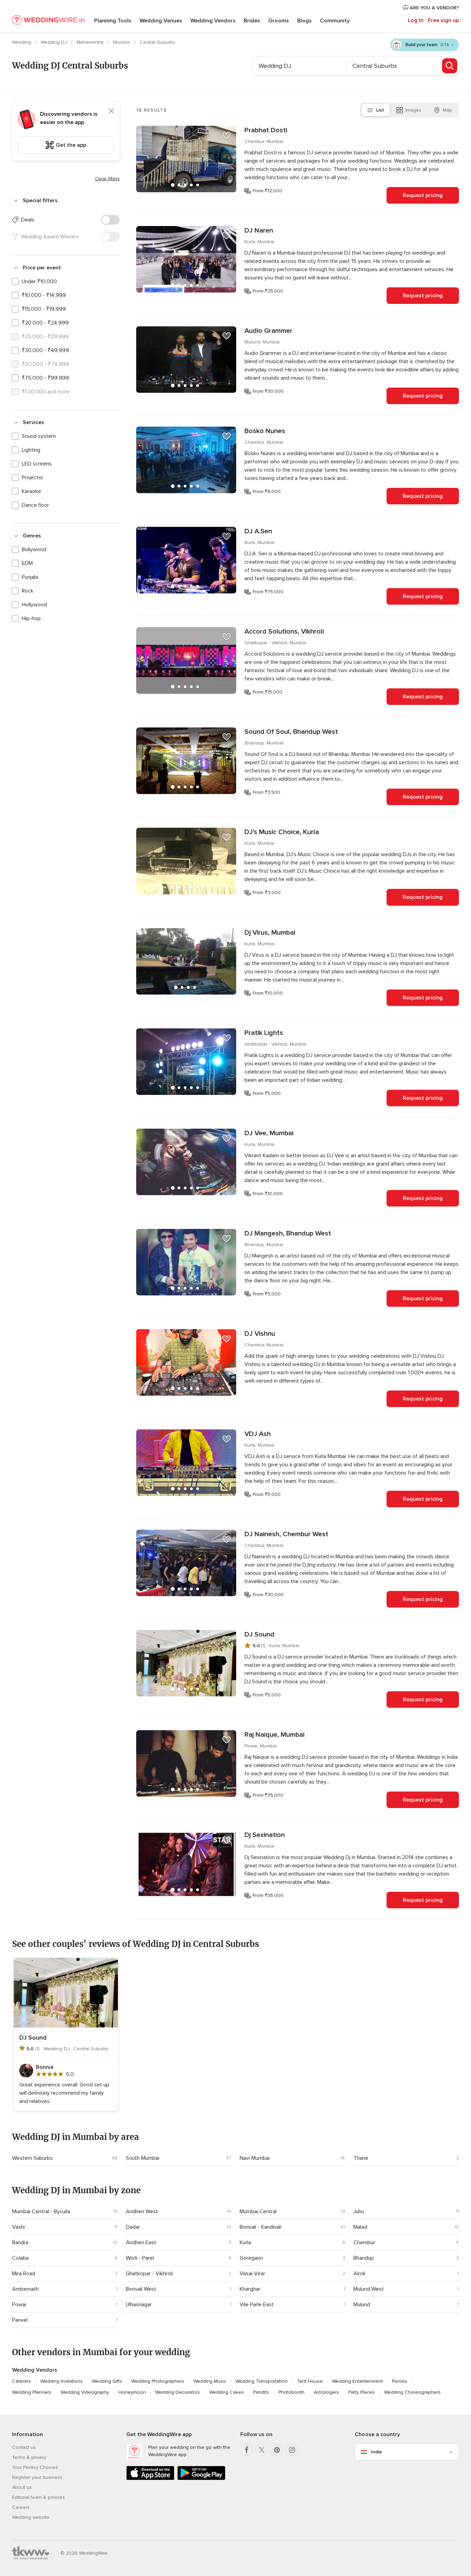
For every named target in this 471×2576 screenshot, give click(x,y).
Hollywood (34, 605)
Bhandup (364, 2258)
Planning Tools (113, 21)
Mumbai (122, 42)
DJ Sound (259, 1634)
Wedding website (31, 2517)
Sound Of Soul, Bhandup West (291, 732)
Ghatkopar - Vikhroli (149, 2274)
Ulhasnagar (139, 2305)
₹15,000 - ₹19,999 (44, 309)
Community (335, 21)
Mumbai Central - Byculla (41, 2211)
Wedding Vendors (213, 21)
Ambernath (25, 2289)
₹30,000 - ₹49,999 (45, 350)
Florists (400, 2381)
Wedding (22, 42)
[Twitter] (262, 2450)
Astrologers (326, 2392)
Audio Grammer (268, 331)
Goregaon (251, 2258)
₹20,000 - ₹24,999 (45, 323)
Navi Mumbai (255, 2158)
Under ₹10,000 (39, 281)
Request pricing (423, 195)
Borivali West (141, 2289)
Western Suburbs (32, 2158)
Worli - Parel (140, 2258)
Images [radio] (413, 110)
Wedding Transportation (262, 2381)
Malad (360, 2227)
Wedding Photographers (158, 2381)
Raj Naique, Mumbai (274, 1735)
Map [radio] (447, 110)
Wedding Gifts (107, 2381)
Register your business (37, 2477)
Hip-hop (31, 618)
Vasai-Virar (252, 2274)
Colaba (20, 2258)
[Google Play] (201, 2479)
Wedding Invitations (62, 2381)
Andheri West (142, 2211)
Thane (361, 2158)
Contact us (24, 2447)
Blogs (304, 21)
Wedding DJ (54, 42)
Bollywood (34, 550)
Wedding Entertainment (357, 2381)
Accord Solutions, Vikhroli (284, 632)
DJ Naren (259, 230)
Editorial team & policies (38, 2497)
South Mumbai (143, 2158)
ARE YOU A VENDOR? (434, 8)
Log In (416, 20)
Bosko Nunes (265, 431)
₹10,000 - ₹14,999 (44, 295)
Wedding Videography (85, 2392)
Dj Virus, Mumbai (270, 933)
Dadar (133, 2227)
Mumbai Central (258, 2211)
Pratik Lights (264, 1033)
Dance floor (35, 505)
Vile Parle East (257, 2305)
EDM (27, 563)
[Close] (111, 111)
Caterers (22, 2381)
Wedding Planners (32, 2392)
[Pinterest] (277, 2450)
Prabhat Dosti (266, 130)
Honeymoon (132, 2392)
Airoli (359, 2274)
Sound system (39, 436)
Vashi (18, 2227)
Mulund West (369, 2289)
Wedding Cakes (227, 2392)
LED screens (37, 464)
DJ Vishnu (260, 1334)
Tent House (310, 2381)
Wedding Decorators (178, 2392)
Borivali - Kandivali (260, 2227)
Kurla (245, 2243)
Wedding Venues (161, 21)
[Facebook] (247, 2450)
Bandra (20, 2243)
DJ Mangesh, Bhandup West (288, 1233)
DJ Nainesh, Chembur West (286, 1534)
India (376, 2452)
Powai (19, 2305)
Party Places (362, 2392)
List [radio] (380, 110)
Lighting (31, 450)
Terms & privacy (29, 2457)
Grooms (279, 21)
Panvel (20, 2320)
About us (22, 2487)
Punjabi (30, 577)
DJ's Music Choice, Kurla (282, 832)
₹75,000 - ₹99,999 (45, 378)
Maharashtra (91, 42)
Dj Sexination (265, 1835)
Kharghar (250, 2289)
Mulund (362, 2305)
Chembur (364, 2243)
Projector (33, 478)
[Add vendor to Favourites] (227, 135)
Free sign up (443, 20)
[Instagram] (292, 2450)
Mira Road (24, 2274)
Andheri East (141, 2243)
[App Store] (150, 2479)
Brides (252, 21)
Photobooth (291, 2392)
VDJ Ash (258, 1434)
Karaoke (31, 491)
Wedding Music (210, 2381)
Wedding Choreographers (412, 2392)
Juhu (359, 2211)
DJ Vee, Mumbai (269, 1133)
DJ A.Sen (258, 531)
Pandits (261, 2392)
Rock (28, 591)
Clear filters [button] (107, 179)
